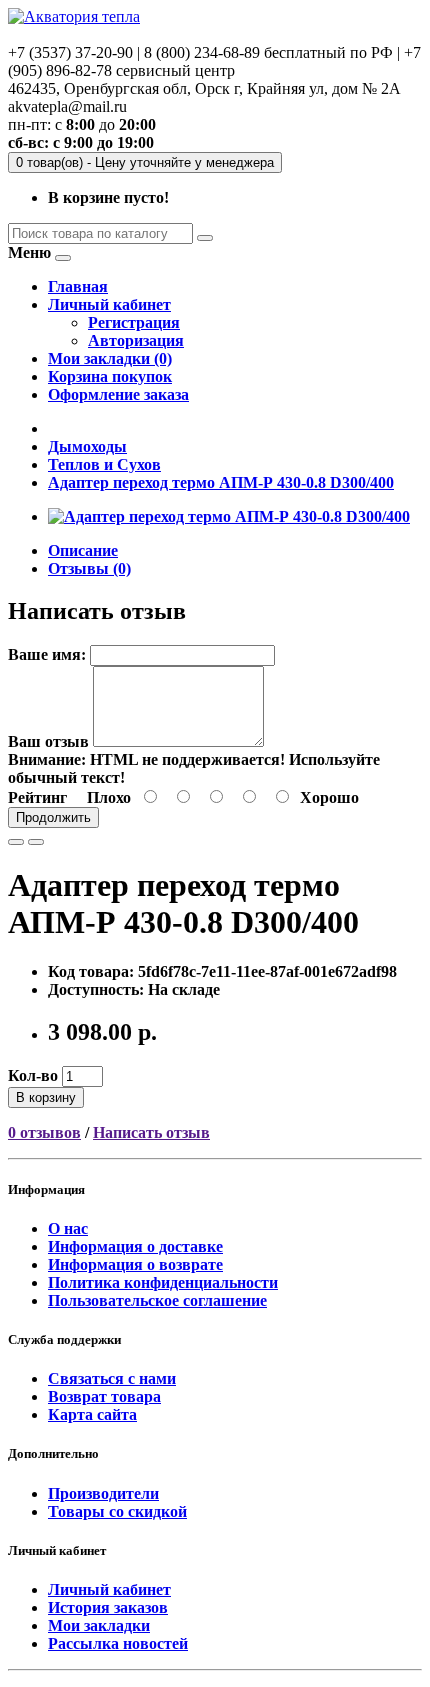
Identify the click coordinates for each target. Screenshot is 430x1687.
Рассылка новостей (118, 1643)
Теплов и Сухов (104, 464)
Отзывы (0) (89, 568)
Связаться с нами (112, 1378)
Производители (103, 1493)
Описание (83, 550)
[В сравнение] (36, 842)
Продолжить (53, 817)
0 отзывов (44, 1132)
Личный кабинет (109, 1589)
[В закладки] (16, 842)
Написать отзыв (151, 1132)
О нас (68, 1228)
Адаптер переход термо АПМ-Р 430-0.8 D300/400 (221, 482)
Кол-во (33, 1075)
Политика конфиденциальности (163, 1282)
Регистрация (134, 322)
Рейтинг (37, 797)
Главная (78, 286)
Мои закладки (99, 1625)
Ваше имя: (47, 654)
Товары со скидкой (117, 1511)
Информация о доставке (135, 1246)
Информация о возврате (135, 1264)
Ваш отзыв (48, 741)
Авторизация (136, 340)
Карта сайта (92, 1414)
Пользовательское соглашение (157, 1300)
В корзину (46, 1097)
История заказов (108, 1607)
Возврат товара (104, 1396)
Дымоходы (87, 446)
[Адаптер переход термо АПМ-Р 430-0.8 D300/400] (229, 516)
